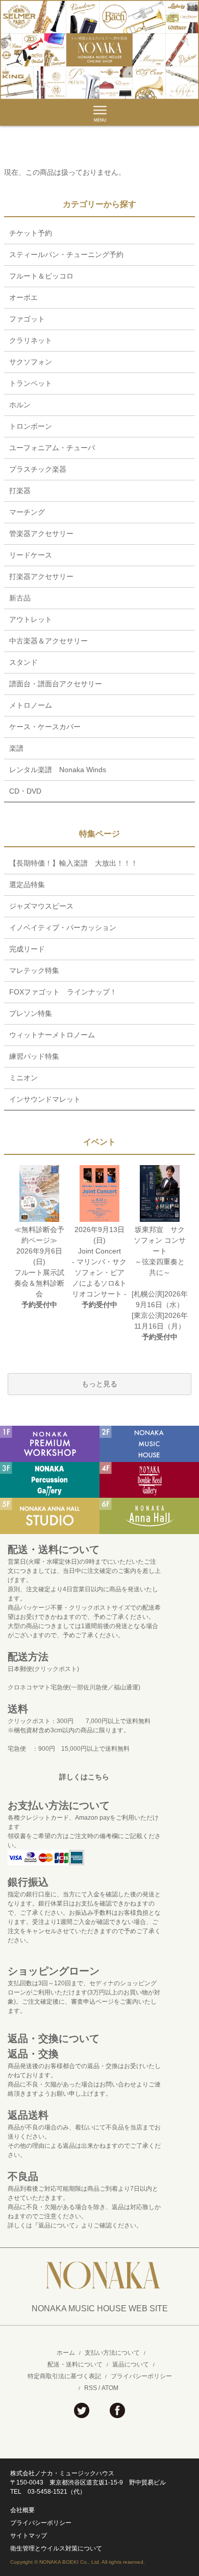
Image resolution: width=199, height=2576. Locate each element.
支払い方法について (112, 2353)
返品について (131, 2364)
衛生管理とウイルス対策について (56, 2548)
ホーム (66, 2353)
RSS (91, 2388)
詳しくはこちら (84, 1777)
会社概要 (22, 2510)
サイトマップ (29, 2536)
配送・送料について (75, 2364)
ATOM (110, 2388)
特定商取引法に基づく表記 (64, 2376)
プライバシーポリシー (141, 2376)
